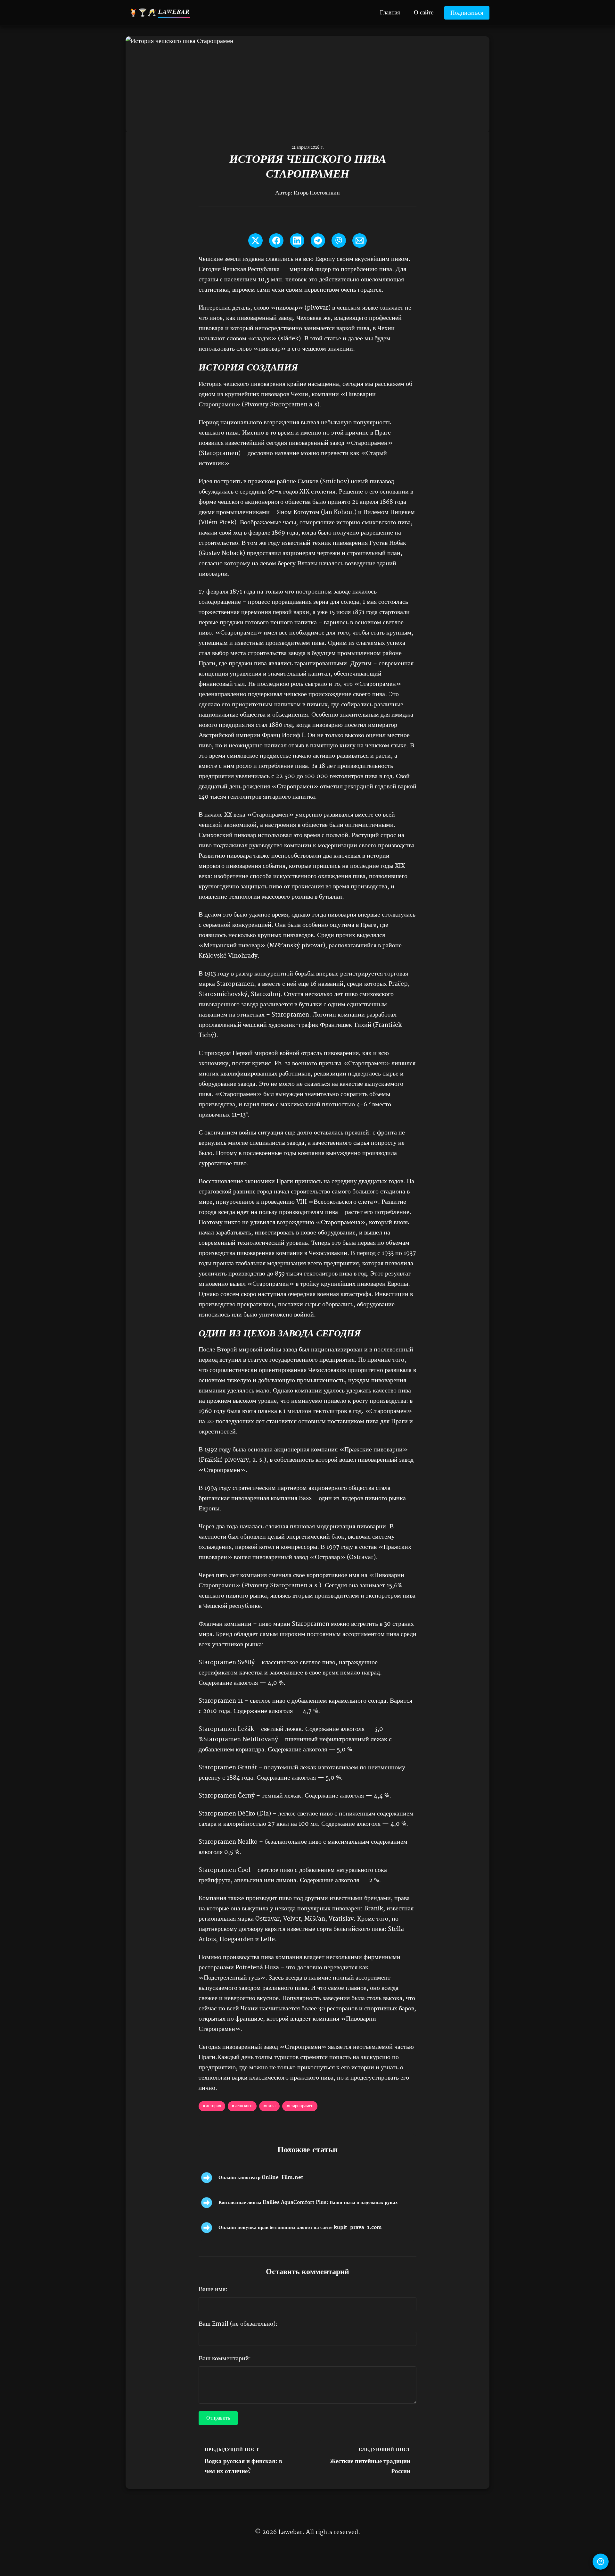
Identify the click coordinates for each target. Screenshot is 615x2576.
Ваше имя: (213, 2289)
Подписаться (467, 13)
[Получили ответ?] (601, 2562)
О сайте (424, 12)
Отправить (218, 2418)
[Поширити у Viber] (339, 241)
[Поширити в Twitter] (255, 241)
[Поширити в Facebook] (276, 241)
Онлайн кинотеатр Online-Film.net (261, 2177)
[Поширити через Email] (360, 241)
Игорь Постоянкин (317, 193)
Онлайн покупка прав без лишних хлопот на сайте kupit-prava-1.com (300, 2227)
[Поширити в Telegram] (318, 241)
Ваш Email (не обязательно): (238, 2324)
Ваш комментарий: (225, 2359)
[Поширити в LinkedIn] (297, 241)
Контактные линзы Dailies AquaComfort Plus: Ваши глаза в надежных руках (308, 2202)
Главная (390, 12)
